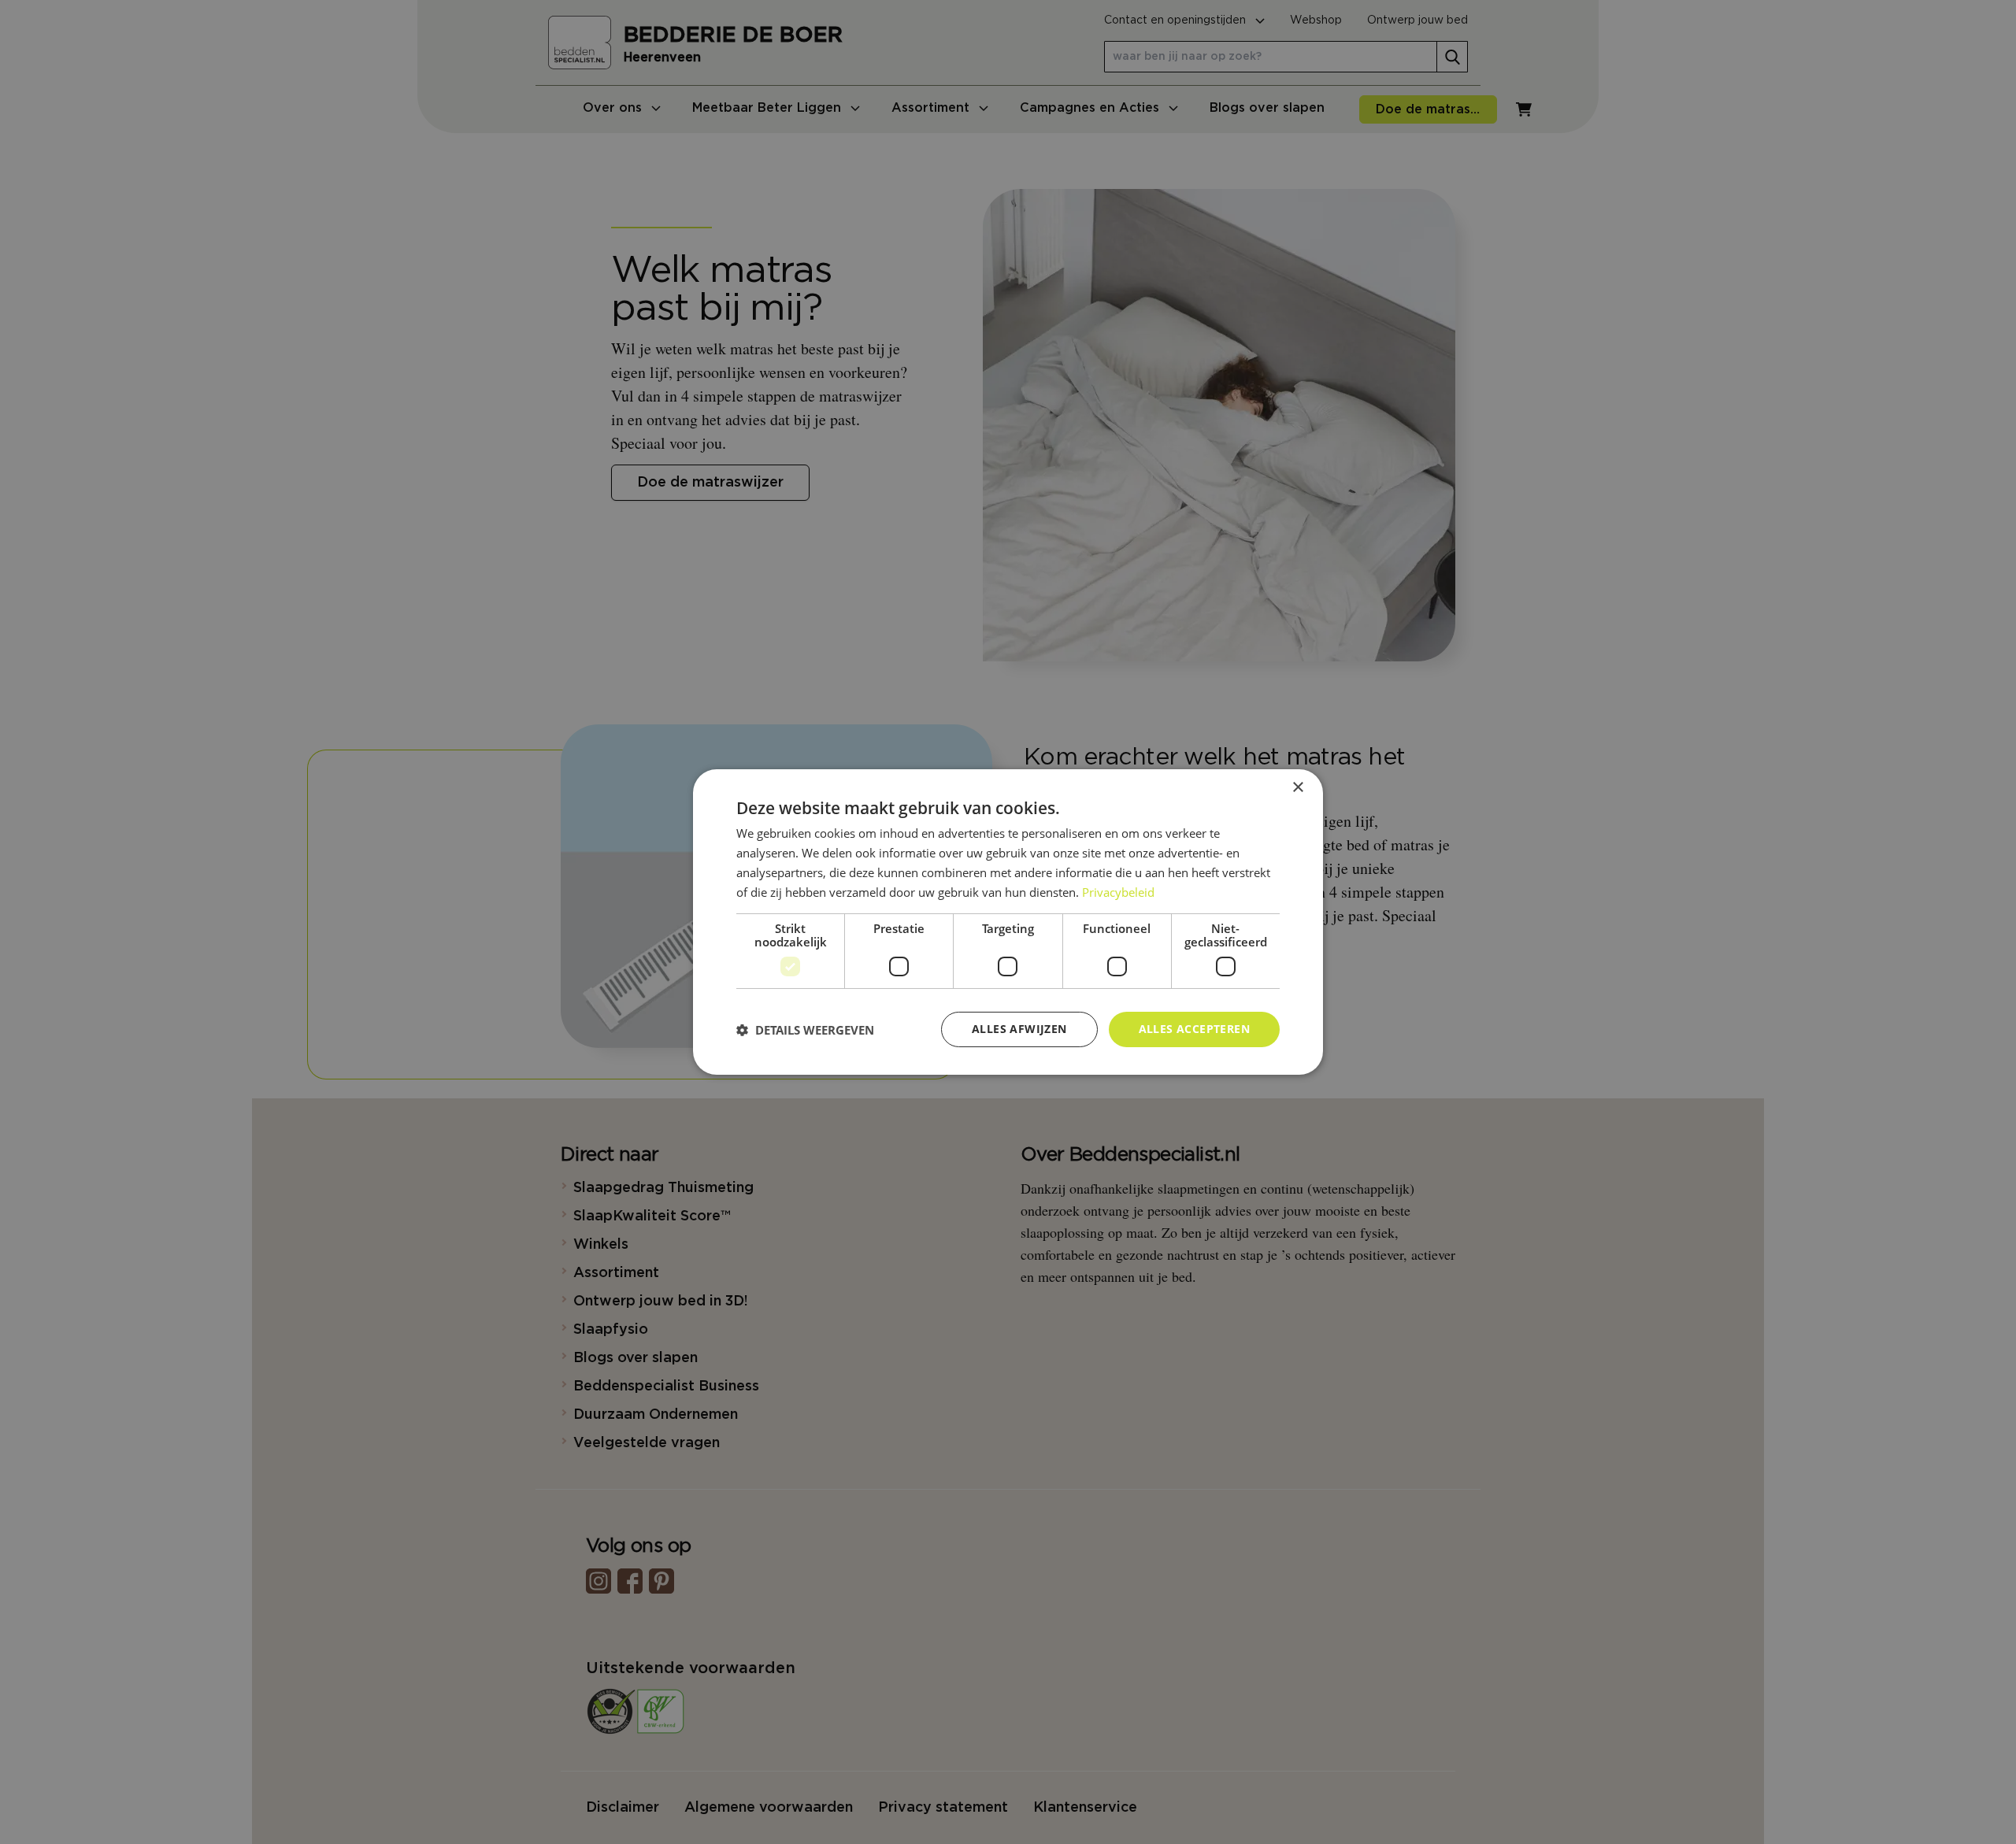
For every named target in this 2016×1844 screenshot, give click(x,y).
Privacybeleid (1118, 892)
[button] (805, 1030)
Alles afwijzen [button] (1019, 1029)
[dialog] (1008, 922)
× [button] (1297, 788)
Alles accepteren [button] (1194, 1029)
